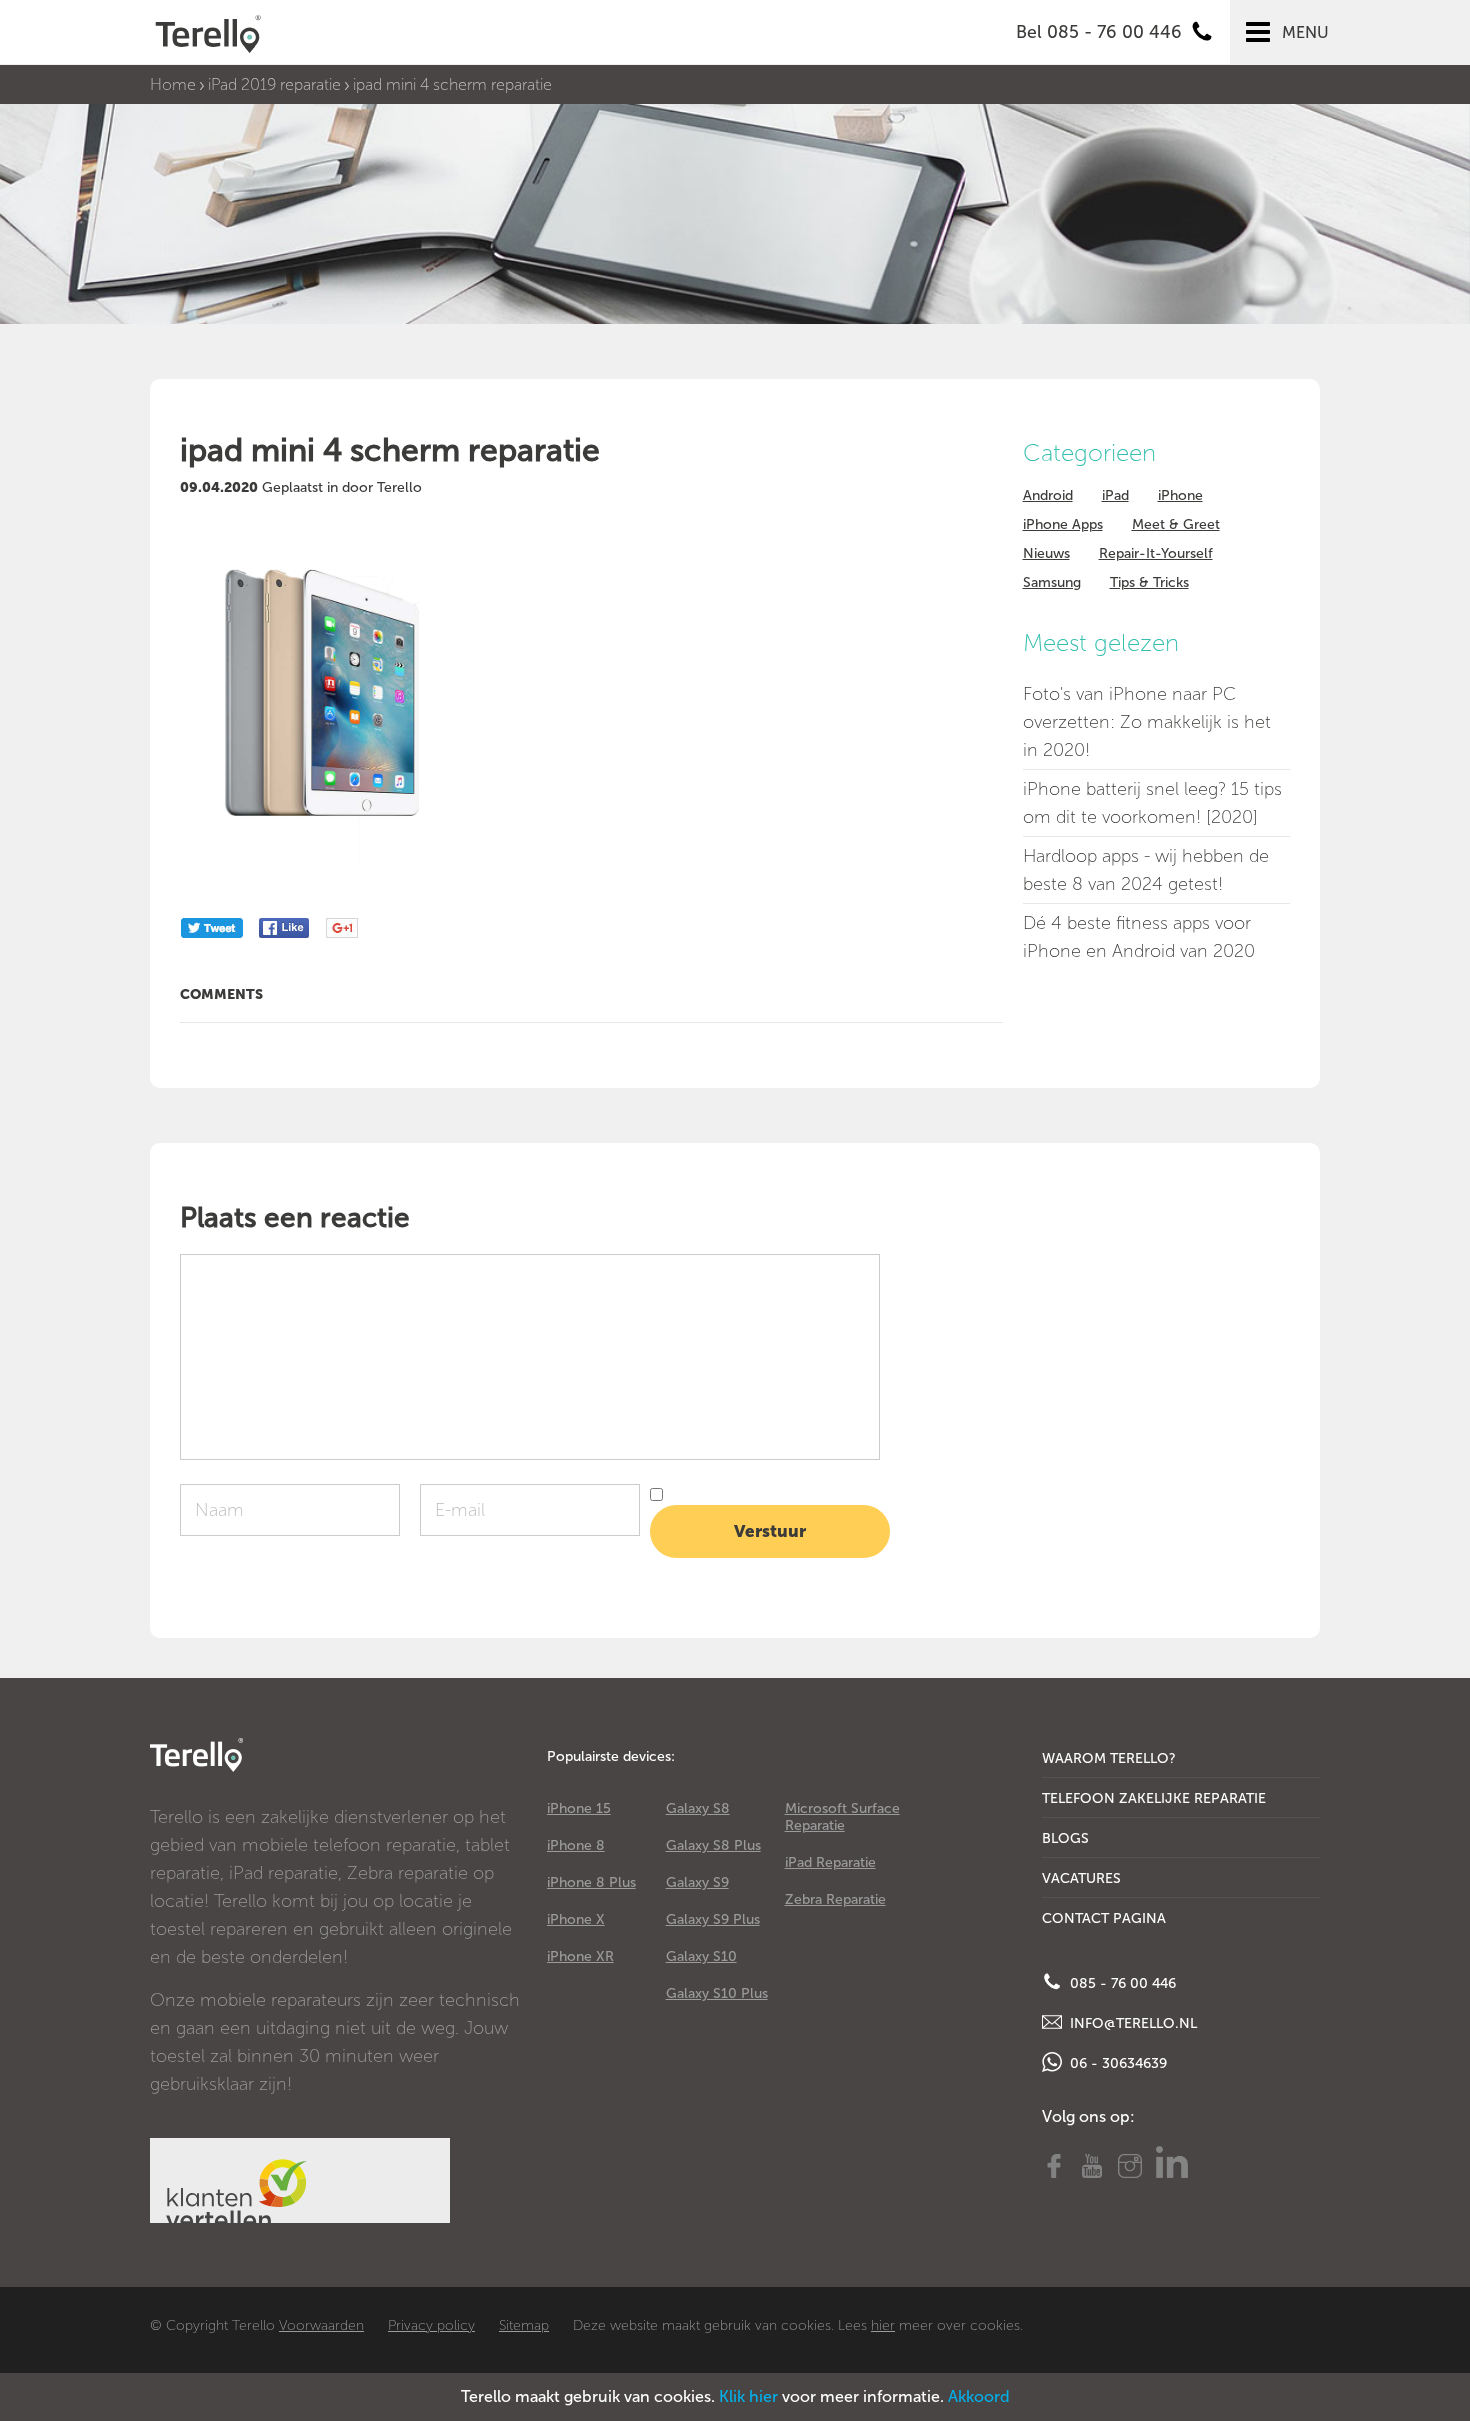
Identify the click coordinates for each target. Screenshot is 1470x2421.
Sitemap (524, 2325)
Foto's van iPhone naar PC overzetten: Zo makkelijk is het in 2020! (1147, 722)
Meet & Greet (1176, 524)
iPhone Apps (1063, 524)
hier (883, 2325)
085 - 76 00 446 (1121, 1983)
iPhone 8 (576, 1845)
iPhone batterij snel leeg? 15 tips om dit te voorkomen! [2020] (1152, 803)
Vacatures (1081, 1878)
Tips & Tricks (1149, 582)
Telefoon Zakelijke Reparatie (1154, 1798)
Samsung (1052, 582)
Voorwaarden (321, 2325)
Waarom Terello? (1109, 1758)
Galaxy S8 (698, 1808)
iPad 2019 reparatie (274, 84)
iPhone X (576, 1919)
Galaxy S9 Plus (713, 1919)
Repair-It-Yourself (1156, 553)
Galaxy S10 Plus (717, 1993)
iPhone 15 (579, 1808)
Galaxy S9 (697, 1882)
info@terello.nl (1131, 2023)
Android (1048, 495)
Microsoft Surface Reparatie (842, 1817)
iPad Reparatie (830, 1862)
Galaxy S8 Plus (713, 1845)
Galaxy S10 (701, 1956)
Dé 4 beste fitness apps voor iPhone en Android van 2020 (1139, 937)
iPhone (1180, 495)
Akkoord (979, 2396)
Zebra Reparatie (835, 1899)
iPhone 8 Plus (591, 1882)
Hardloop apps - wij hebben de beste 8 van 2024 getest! (1146, 870)
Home (173, 84)
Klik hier (748, 2396)
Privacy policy (431, 2325)
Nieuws (1046, 553)
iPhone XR (580, 1956)
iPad (1115, 495)
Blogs (1065, 1838)
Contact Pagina (1104, 1918)
